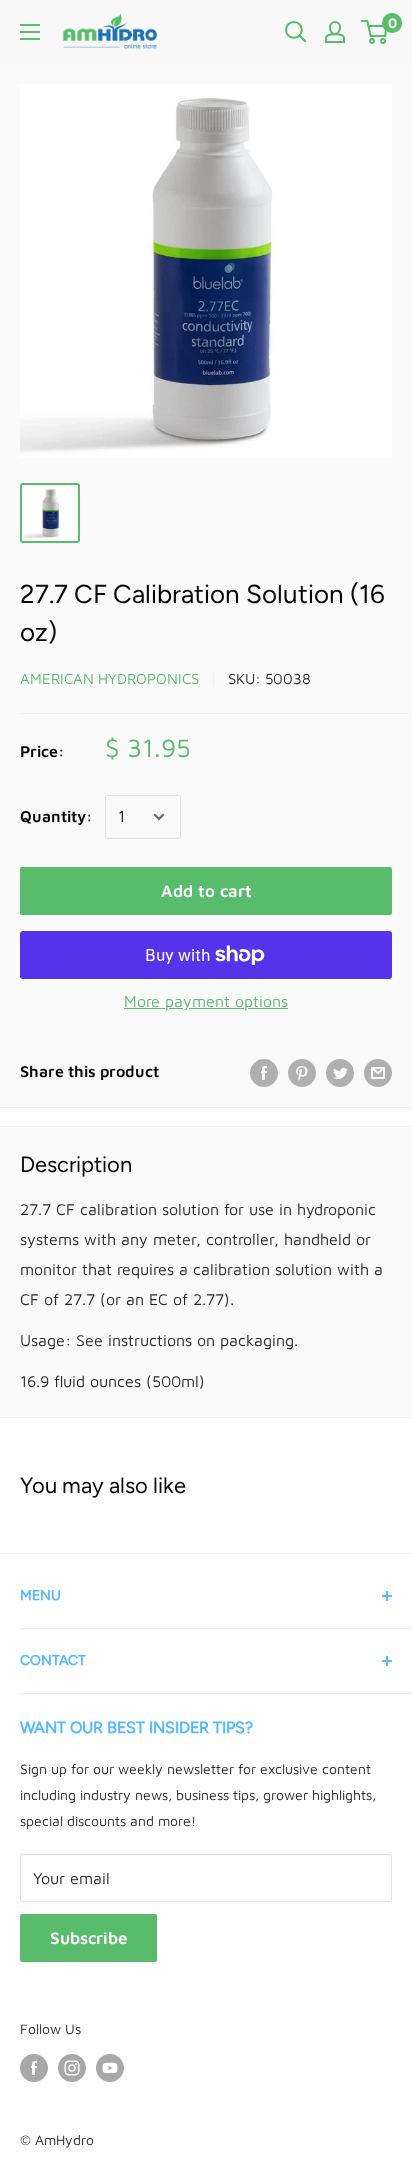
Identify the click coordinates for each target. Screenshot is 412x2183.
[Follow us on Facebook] (34, 2068)
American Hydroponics (109, 678)
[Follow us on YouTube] (110, 2068)
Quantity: (56, 816)
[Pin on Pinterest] (302, 1072)
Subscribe (88, 1938)
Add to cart (206, 891)
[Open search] (296, 32)
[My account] (335, 32)
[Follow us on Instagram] (72, 2068)
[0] (375, 32)
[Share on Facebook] (264, 1072)
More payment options (206, 1001)
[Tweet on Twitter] (340, 1072)
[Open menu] (30, 32)
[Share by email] (378, 1072)
